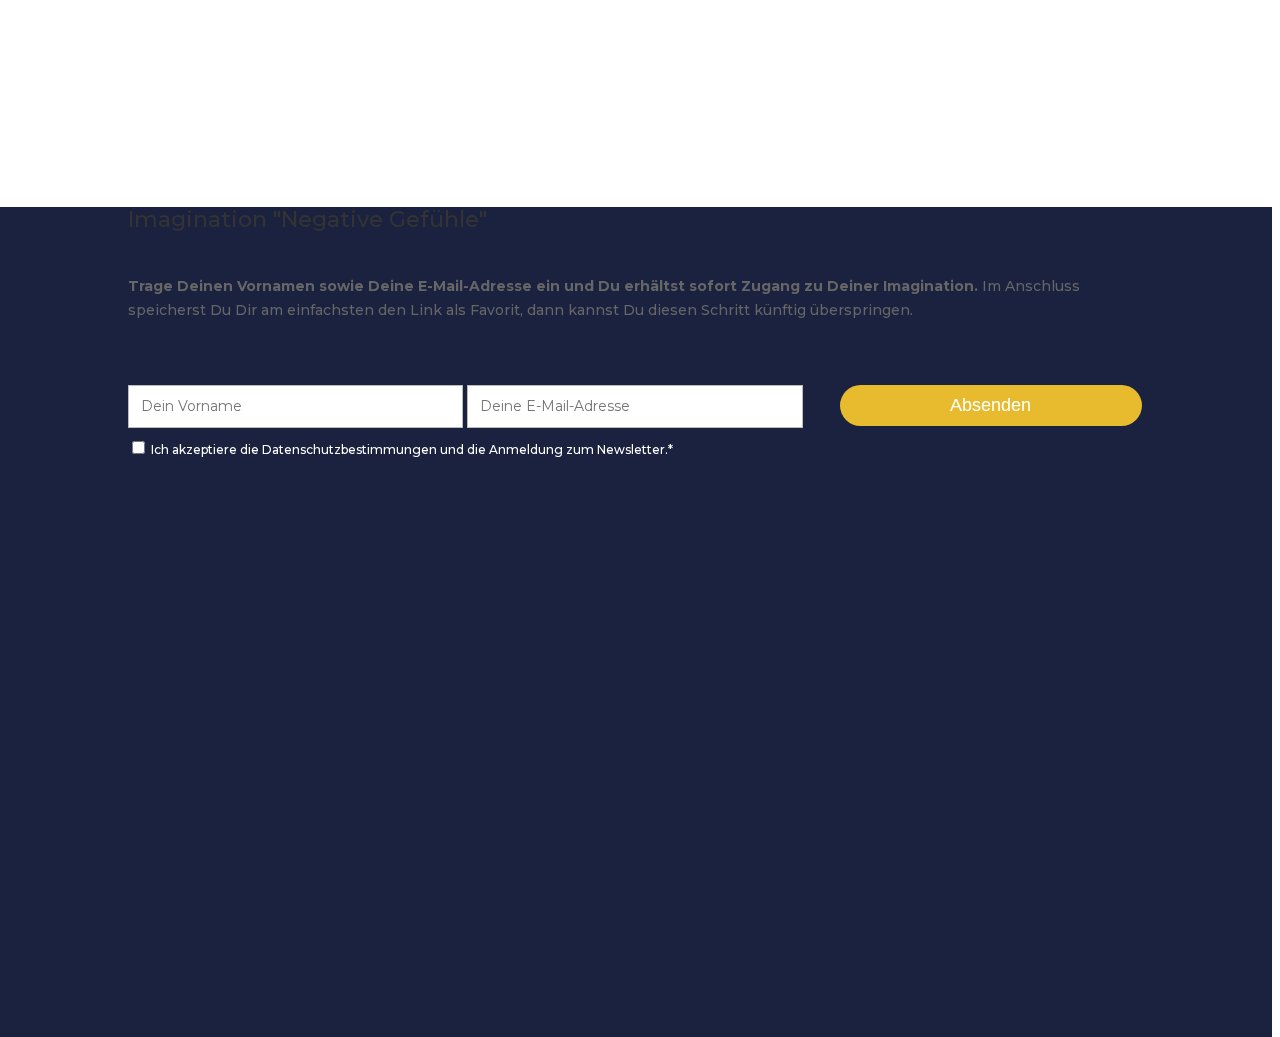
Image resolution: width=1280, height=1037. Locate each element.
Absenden (990, 405)
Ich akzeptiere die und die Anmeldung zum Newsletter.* (412, 449)
